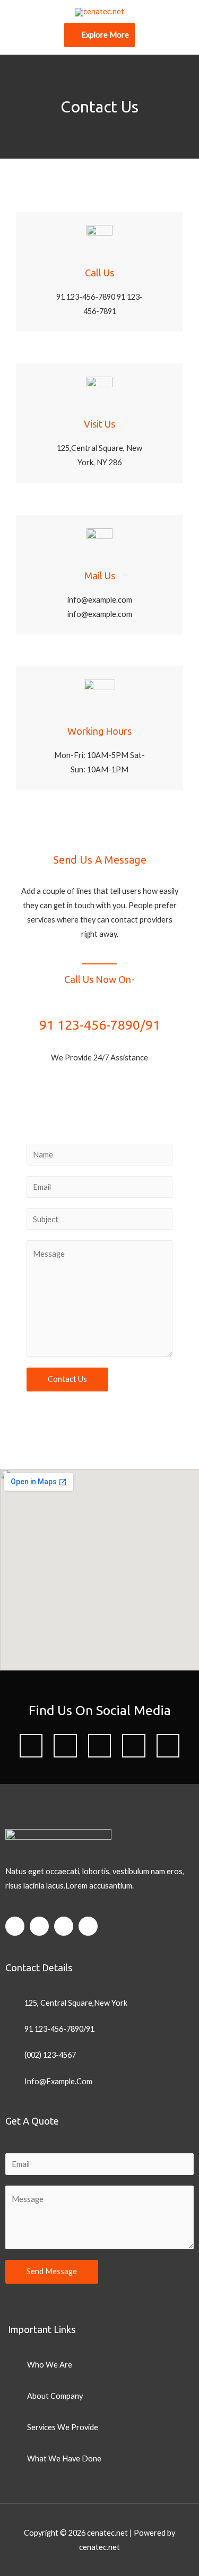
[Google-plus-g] (100, 1746)
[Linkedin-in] (134, 1746)
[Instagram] (168, 1746)
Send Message (52, 2271)
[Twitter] (65, 1746)
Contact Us (67, 1379)
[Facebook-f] (31, 1746)
